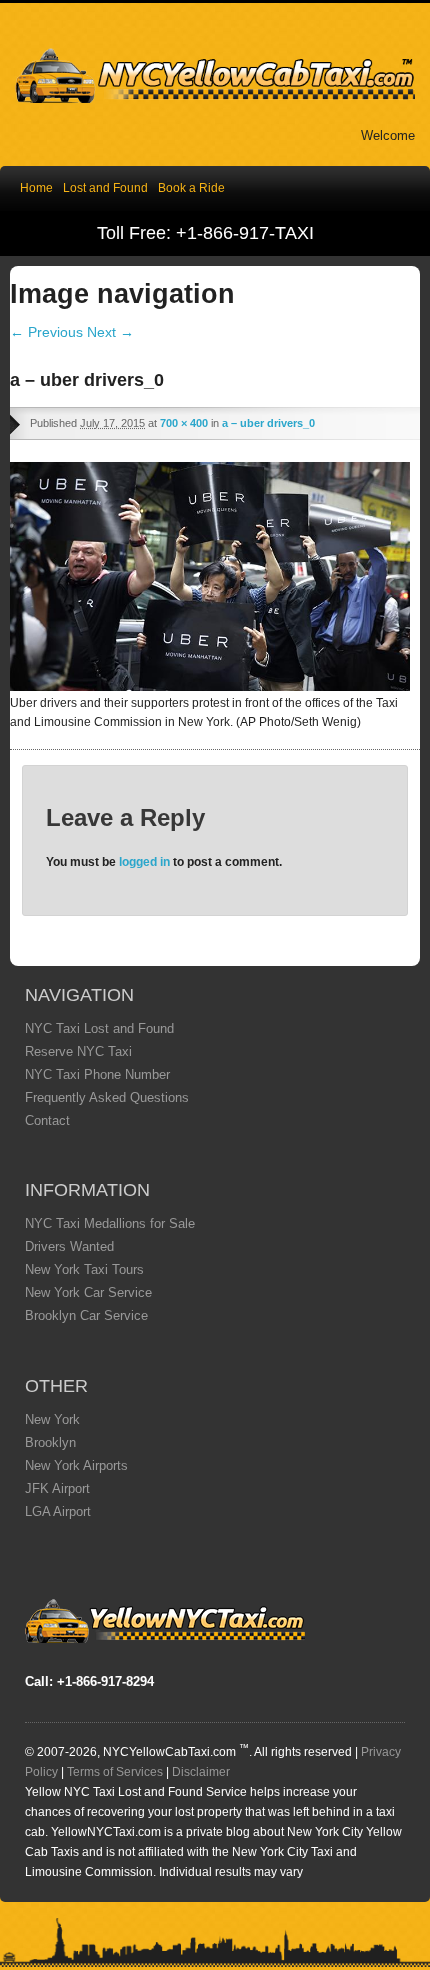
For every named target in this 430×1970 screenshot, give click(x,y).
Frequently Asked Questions (107, 1097)
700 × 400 (184, 423)
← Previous (46, 332)
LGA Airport (58, 1511)
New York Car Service (88, 1292)
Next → (110, 332)
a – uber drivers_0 (268, 423)
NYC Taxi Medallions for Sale (110, 1223)
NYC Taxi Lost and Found (99, 1028)
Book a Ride (191, 188)
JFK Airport (57, 1488)
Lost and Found (105, 188)
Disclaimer (201, 1772)
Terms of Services (115, 1772)
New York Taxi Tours (84, 1269)
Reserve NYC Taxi (78, 1051)
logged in (144, 862)
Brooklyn (50, 1442)
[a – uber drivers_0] (210, 686)
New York (52, 1419)
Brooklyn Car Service (86, 1315)
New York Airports (76, 1465)
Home (36, 188)
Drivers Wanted (69, 1246)
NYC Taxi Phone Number (97, 1074)
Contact (47, 1120)
